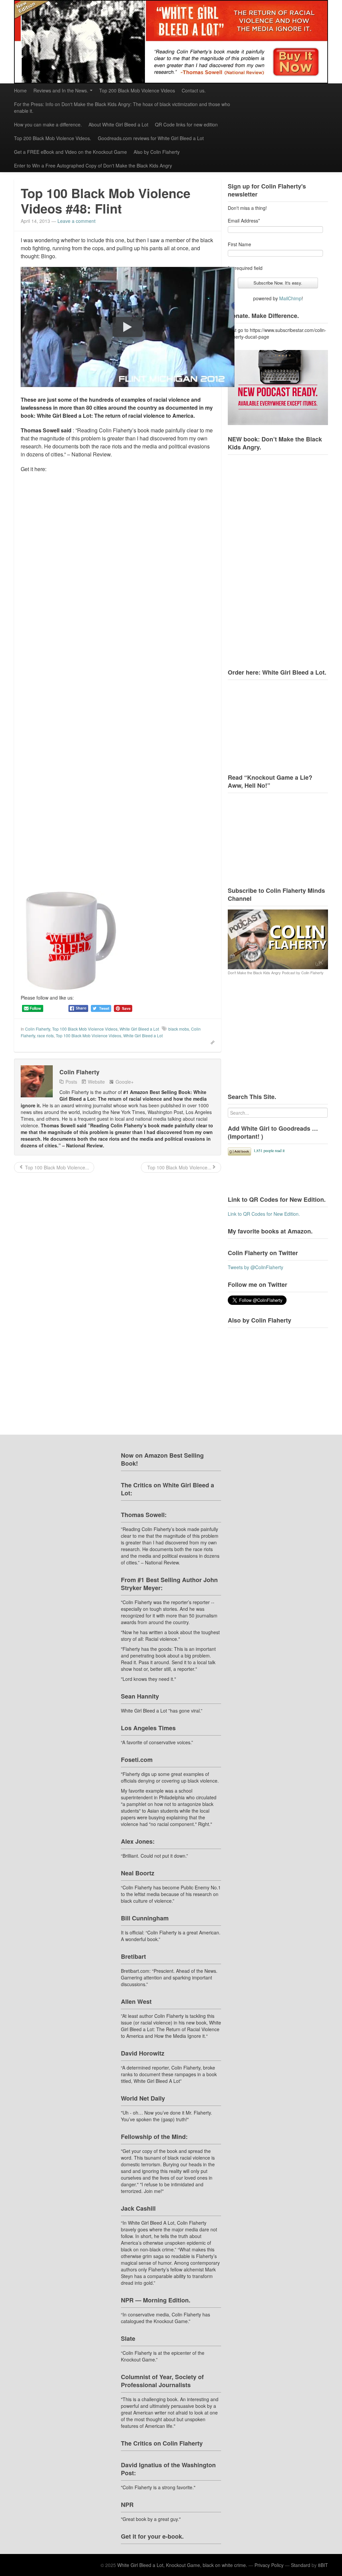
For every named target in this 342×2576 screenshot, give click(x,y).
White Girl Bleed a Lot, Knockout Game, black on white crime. (182, 2565)
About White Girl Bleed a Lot (118, 124)
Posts (71, 1082)
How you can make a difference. (48, 124)
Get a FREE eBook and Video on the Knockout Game (70, 152)
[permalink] (210, 1042)
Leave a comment (76, 221)
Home (20, 90)
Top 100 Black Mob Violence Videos (85, 1029)
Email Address (244, 221)
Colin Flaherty (38, 1029)
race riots (45, 1035)
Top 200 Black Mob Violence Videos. (53, 138)
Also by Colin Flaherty (157, 152)
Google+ (125, 1082)
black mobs (179, 1029)
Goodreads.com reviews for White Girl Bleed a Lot (151, 138)
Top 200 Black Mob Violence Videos (137, 90)
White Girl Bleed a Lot (139, 1029)
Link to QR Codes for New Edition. (264, 1214)
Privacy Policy (269, 2565)
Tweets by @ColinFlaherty (255, 1267)
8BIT (323, 2565)
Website (96, 1082)
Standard (301, 2565)
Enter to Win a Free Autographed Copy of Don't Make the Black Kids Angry (93, 165)
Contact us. (194, 90)
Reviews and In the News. (61, 90)
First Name (239, 244)
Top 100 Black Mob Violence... (56, 1167)
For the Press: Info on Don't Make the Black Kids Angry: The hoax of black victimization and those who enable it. (122, 107)
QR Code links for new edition (186, 124)
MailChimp (290, 298)
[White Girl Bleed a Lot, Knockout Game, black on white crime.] (171, 42)
